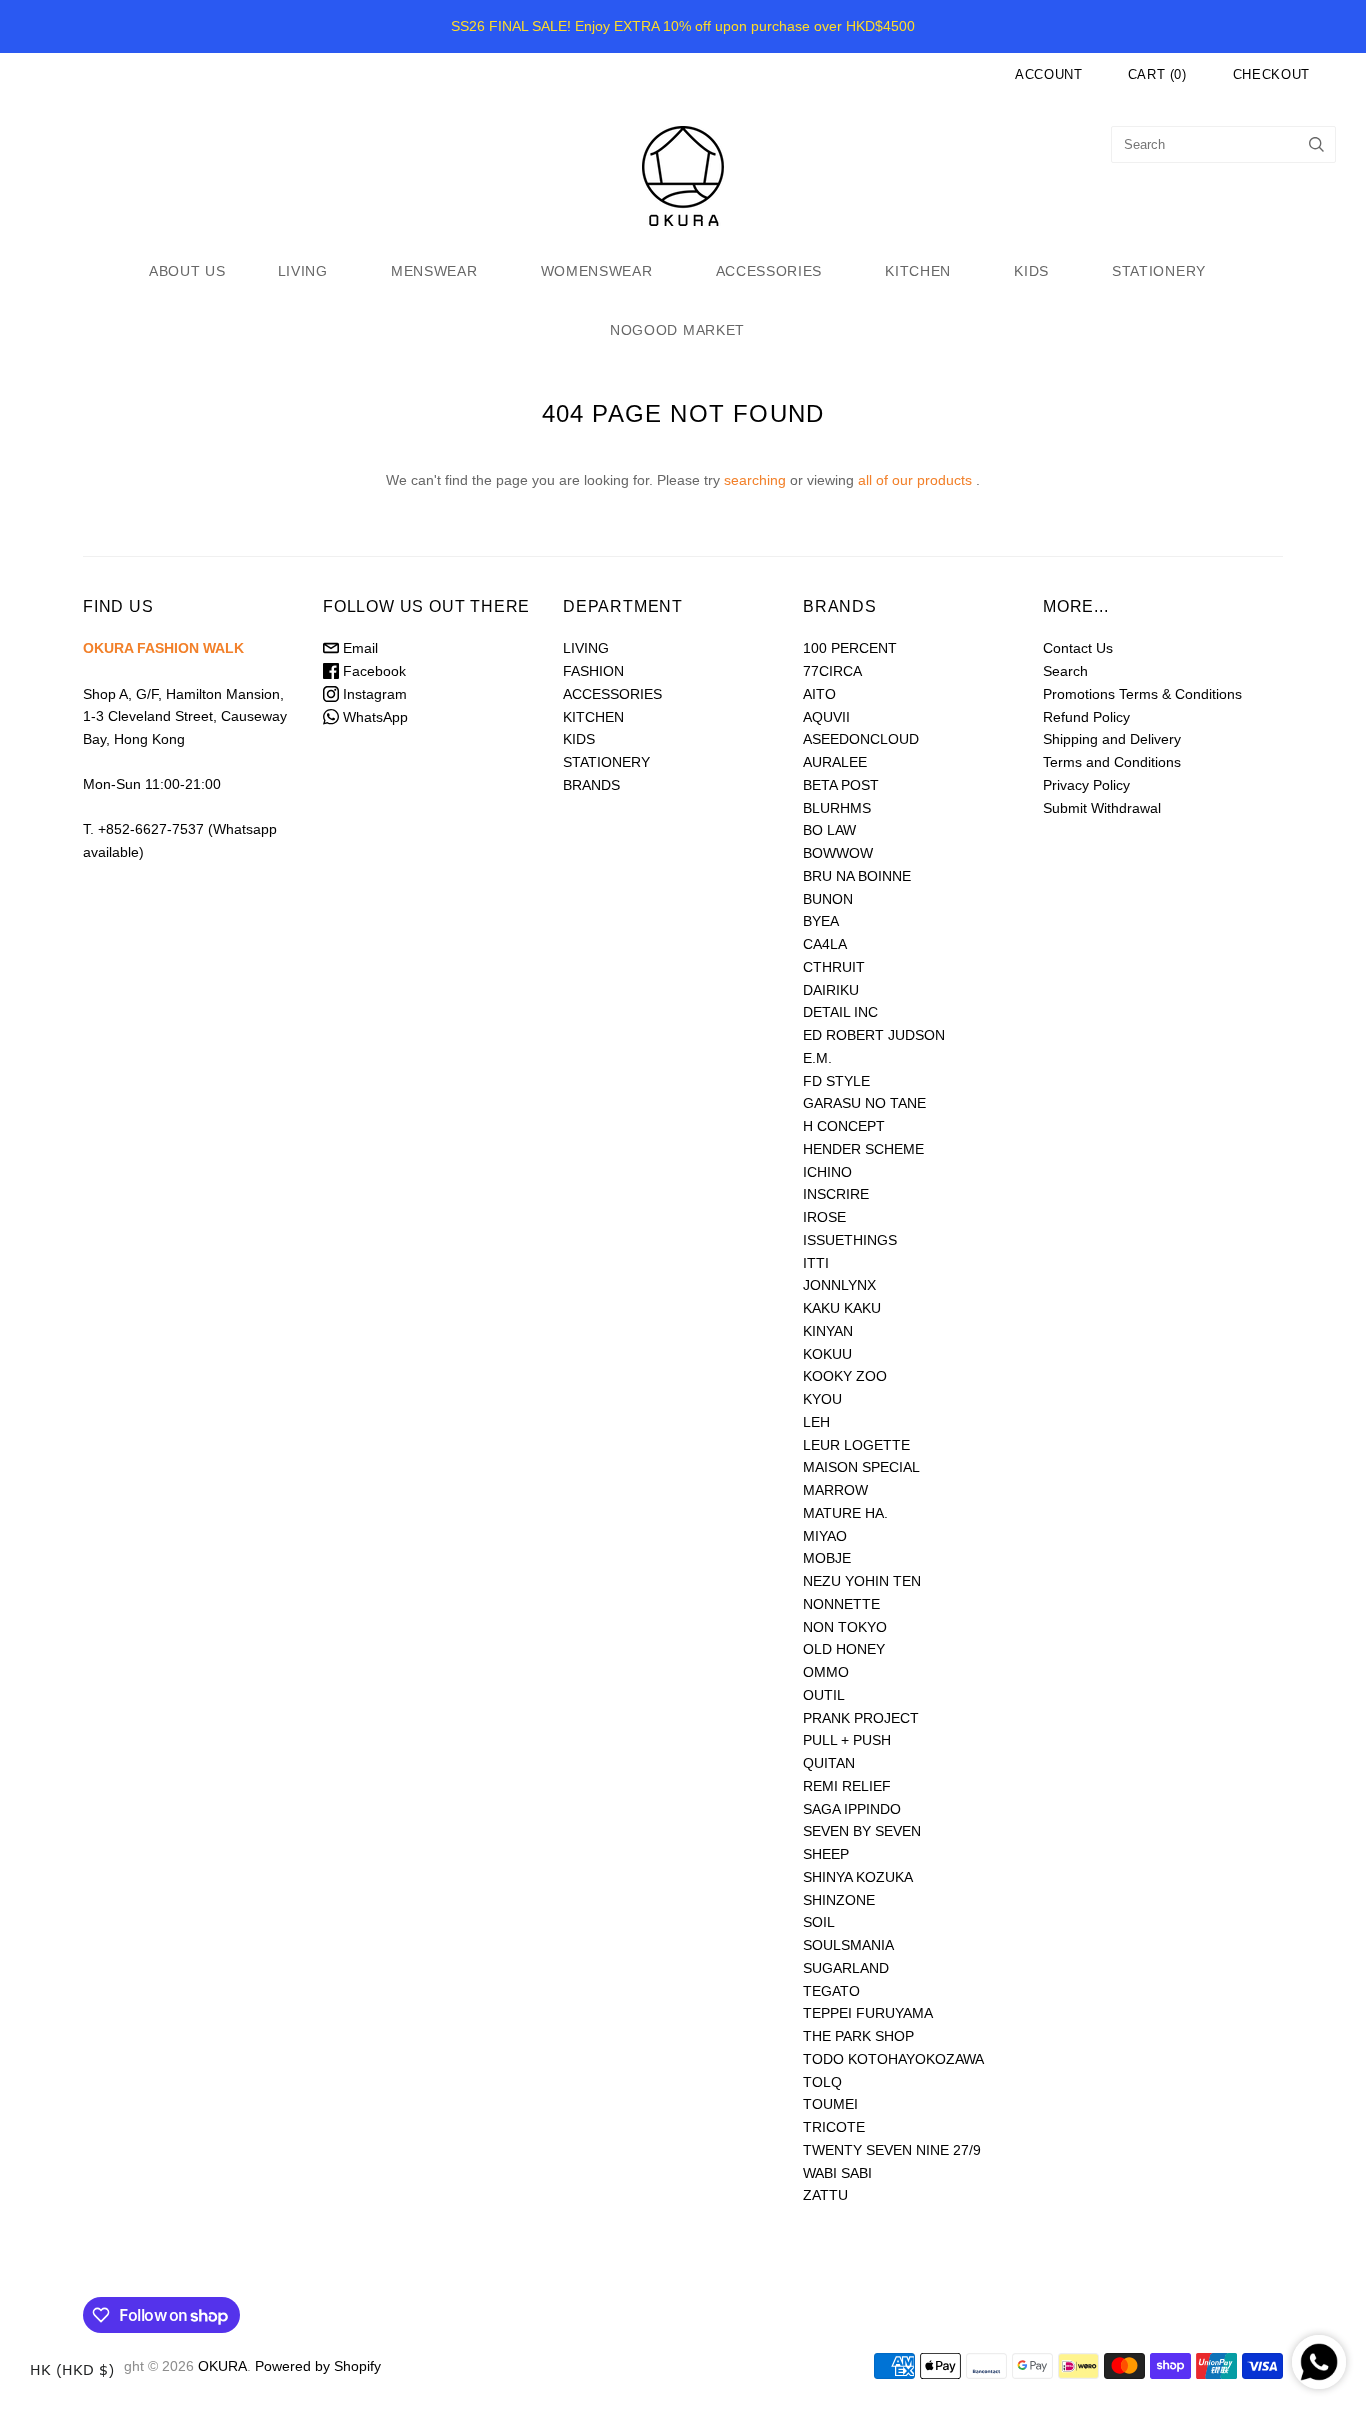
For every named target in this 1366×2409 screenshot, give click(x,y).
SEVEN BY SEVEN (862, 1831)
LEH (816, 1422)
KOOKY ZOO (845, 1376)
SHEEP (826, 1854)
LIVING (303, 271)
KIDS (1031, 271)
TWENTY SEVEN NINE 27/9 (892, 2150)
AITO (819, 694)
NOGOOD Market (677, 330)
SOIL (819, 1922)
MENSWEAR (434, 271)
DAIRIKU (831, 990)
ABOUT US (187, 271)
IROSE (824, 1217)
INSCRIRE (836, 1194)
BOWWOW (838, 853)
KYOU (822, 1399)
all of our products (915, 480)
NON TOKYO (845, 1627)
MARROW (835, 1490)
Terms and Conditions (1112, 762)
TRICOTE (834, 2127)
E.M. (817, 1058)
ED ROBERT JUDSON (874, 1035)
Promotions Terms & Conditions (1142, 694)
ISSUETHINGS (850, 1240)
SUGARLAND (846, 1968)
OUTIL (824, 1695)
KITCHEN (918, 271)
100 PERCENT (850, 648)
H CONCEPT (844, 1126)
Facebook (372, 671)
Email (358, 648)
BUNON (828, 899)
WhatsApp (373, 717)
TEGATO (831, 1991)
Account (1049, 74)
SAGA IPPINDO (852, 1809)
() (1157, 74)
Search (1065, 671)
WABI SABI (837, 2173)
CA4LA (825, 944)
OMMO (826, 1672)
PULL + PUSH (847, 1740)
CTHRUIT (834, 967)
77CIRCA (832, 671)
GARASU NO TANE (864, 1103)
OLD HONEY (844, 1649)
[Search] (1316, 144)
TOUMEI (830, 2104)
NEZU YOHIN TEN (862, 1581)
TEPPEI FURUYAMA (868, 2013)
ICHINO (827, 1172)
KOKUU (827, 1354)
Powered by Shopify (318, 2366)
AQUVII (826, 717)
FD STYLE (836, 1081)
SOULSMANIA (848, 1945)
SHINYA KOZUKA (858, 1877)
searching (755, 480)
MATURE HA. (845, 1513)
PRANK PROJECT (861, 1718)
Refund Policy (1086, 717)
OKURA (222, 2366)
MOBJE (827, 1558)
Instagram (373, 694)
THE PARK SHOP (858, 2036)
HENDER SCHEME (863, 1149)
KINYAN (828, 1331)
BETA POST (841, 785)
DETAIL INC (840, 1012)
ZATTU (825, 2195)
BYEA (821, 921)
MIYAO (825, 1536)
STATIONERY (1159, 271)
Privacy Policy (1086, 785)
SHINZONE (839, 1900)
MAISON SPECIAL (861, 1467)
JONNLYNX (839, 1285)
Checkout (1271, 74)
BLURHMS (837, 808)
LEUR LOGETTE (856, 1445)
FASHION (593, 671)
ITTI (816, 1263)
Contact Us (1078, 648)
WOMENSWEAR (597, 271)
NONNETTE (841, 1604)
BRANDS (591, 785)
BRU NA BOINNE (857, 876)
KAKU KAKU (842, 1308)
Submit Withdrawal (1102, 808)
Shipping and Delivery (1112, 739)
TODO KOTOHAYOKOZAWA (893, 2059)
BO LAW (829, 830)
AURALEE (835, 762)
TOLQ (822, 2082)
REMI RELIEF (847, 1786)
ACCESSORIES (769, 271)
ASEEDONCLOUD (861, 739)
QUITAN (829, 1763)
